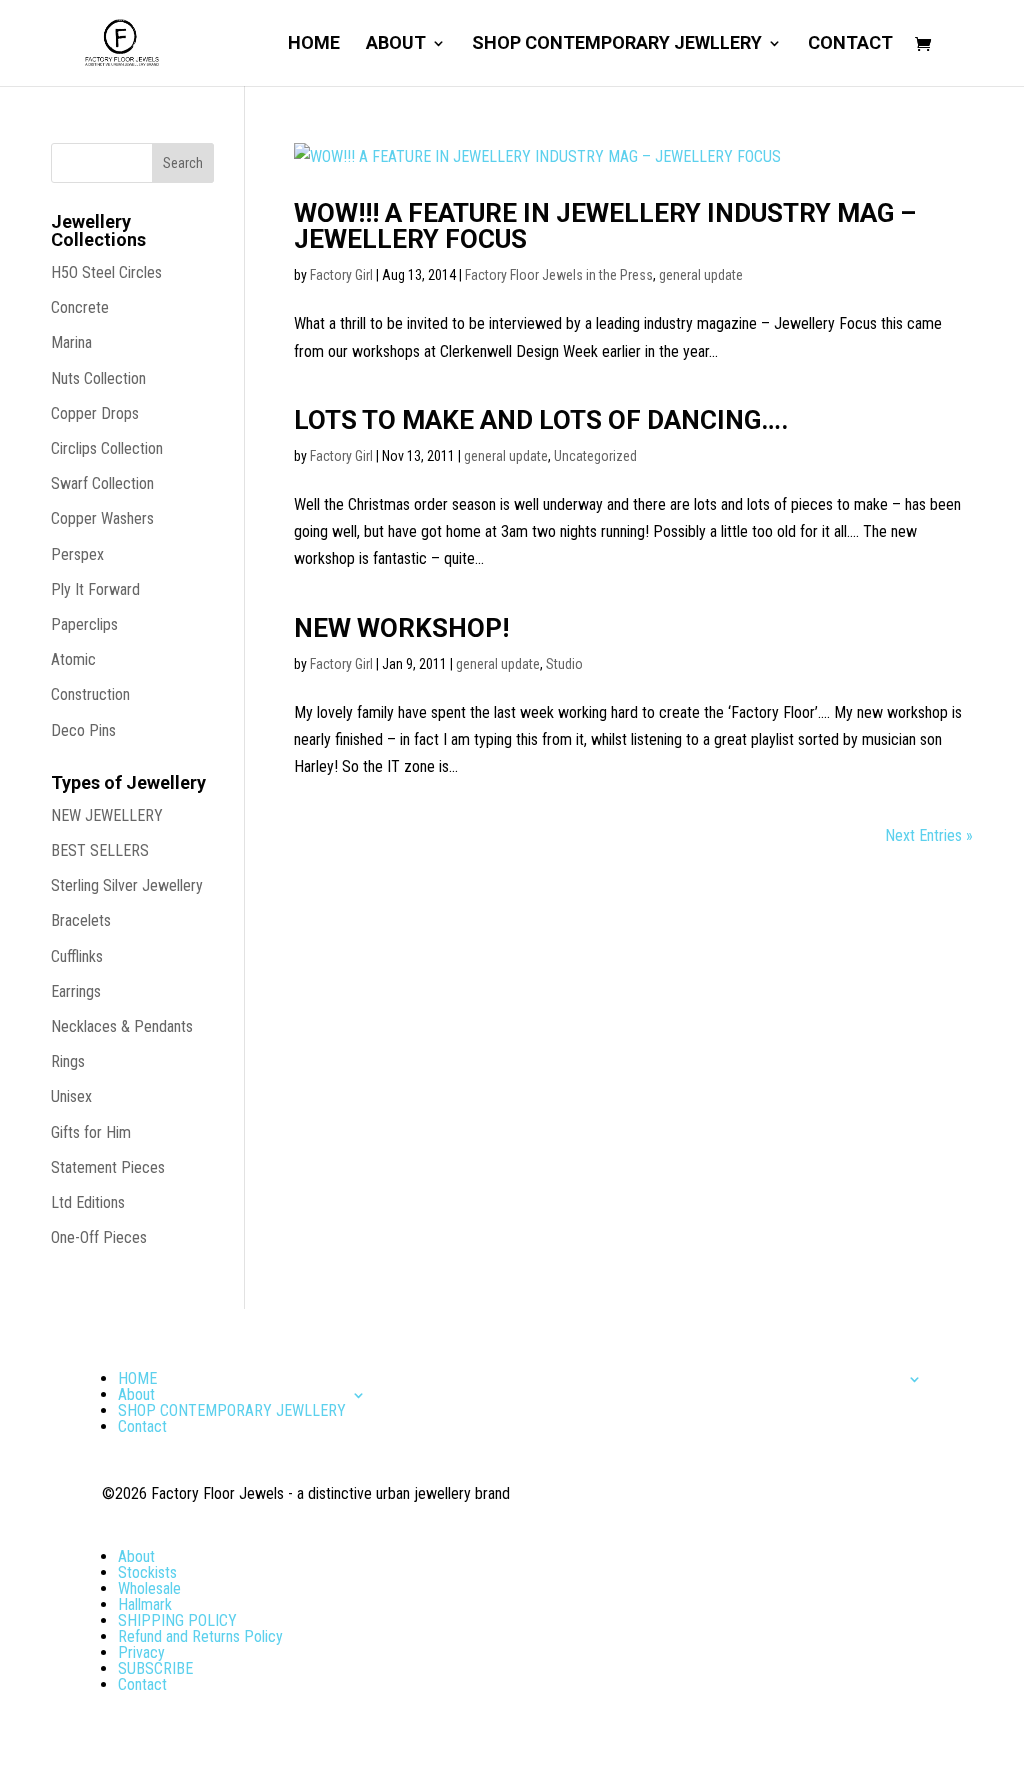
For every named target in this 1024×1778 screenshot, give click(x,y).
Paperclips (84, 624)
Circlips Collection (107, 448)
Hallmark (145, 1604)
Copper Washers (102, 518)
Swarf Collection (102, 483)
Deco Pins (83, 730)
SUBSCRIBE (155, 1668)
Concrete (80, 307)
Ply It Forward (95, 589)
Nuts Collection (98, 378)
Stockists (147, 1572)
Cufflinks (77, 956)
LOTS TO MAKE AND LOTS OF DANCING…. (541, 420)
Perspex (77, 554)
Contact (850, 44)
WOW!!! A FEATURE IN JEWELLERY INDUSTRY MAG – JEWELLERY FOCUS (605, 226)
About (396, 44)
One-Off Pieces (99, 1237)
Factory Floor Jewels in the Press (559, 275)
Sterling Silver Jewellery (127, 885)
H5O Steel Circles (106, 272)
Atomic (73, 659)
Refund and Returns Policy (200, 1636)
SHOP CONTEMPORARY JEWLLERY (617, 44)
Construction (90, 694)
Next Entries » (929, 835)
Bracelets (81, 920)
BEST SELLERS (100, 850)
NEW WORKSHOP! (401, 628)
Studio (564, 664)
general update (701, 275)
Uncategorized (595, 456)
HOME (314, 44)
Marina (71, 342)
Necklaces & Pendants (122, 1026)
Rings (68, 1061)
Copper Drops (95, 413)
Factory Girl (341, 275)
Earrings (76, 991)
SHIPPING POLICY (177, 1620)
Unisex (71, 1096)
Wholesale (149, 1588)
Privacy (141, 1652)
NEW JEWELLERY (107, 815)
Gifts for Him (91, 1132)
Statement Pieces (108, 1167)
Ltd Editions (88, 1202)
